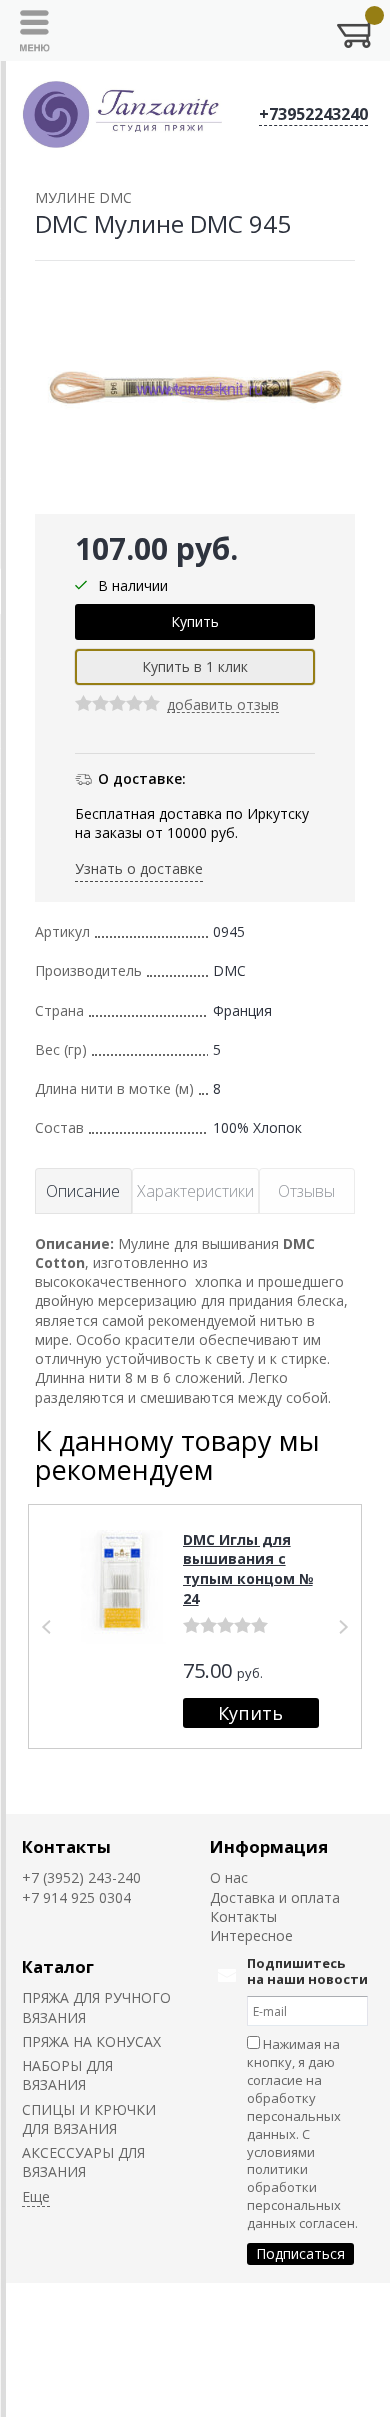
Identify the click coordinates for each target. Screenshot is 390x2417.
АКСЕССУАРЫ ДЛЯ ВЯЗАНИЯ (83, 2162)
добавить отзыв (223, 705)
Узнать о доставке (139, 868)
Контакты (66, 1846)
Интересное (251, 1935)
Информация (269, 1846)
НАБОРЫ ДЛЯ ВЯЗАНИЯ (67, 2075)
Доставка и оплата (275, 1897)
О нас (229, 1877)
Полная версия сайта (81, 2304)
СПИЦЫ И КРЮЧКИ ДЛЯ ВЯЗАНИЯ (89, 2119)
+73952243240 (313, 114)
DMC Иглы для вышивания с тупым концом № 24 (248, 1569)
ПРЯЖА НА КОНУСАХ (91, 2041)
